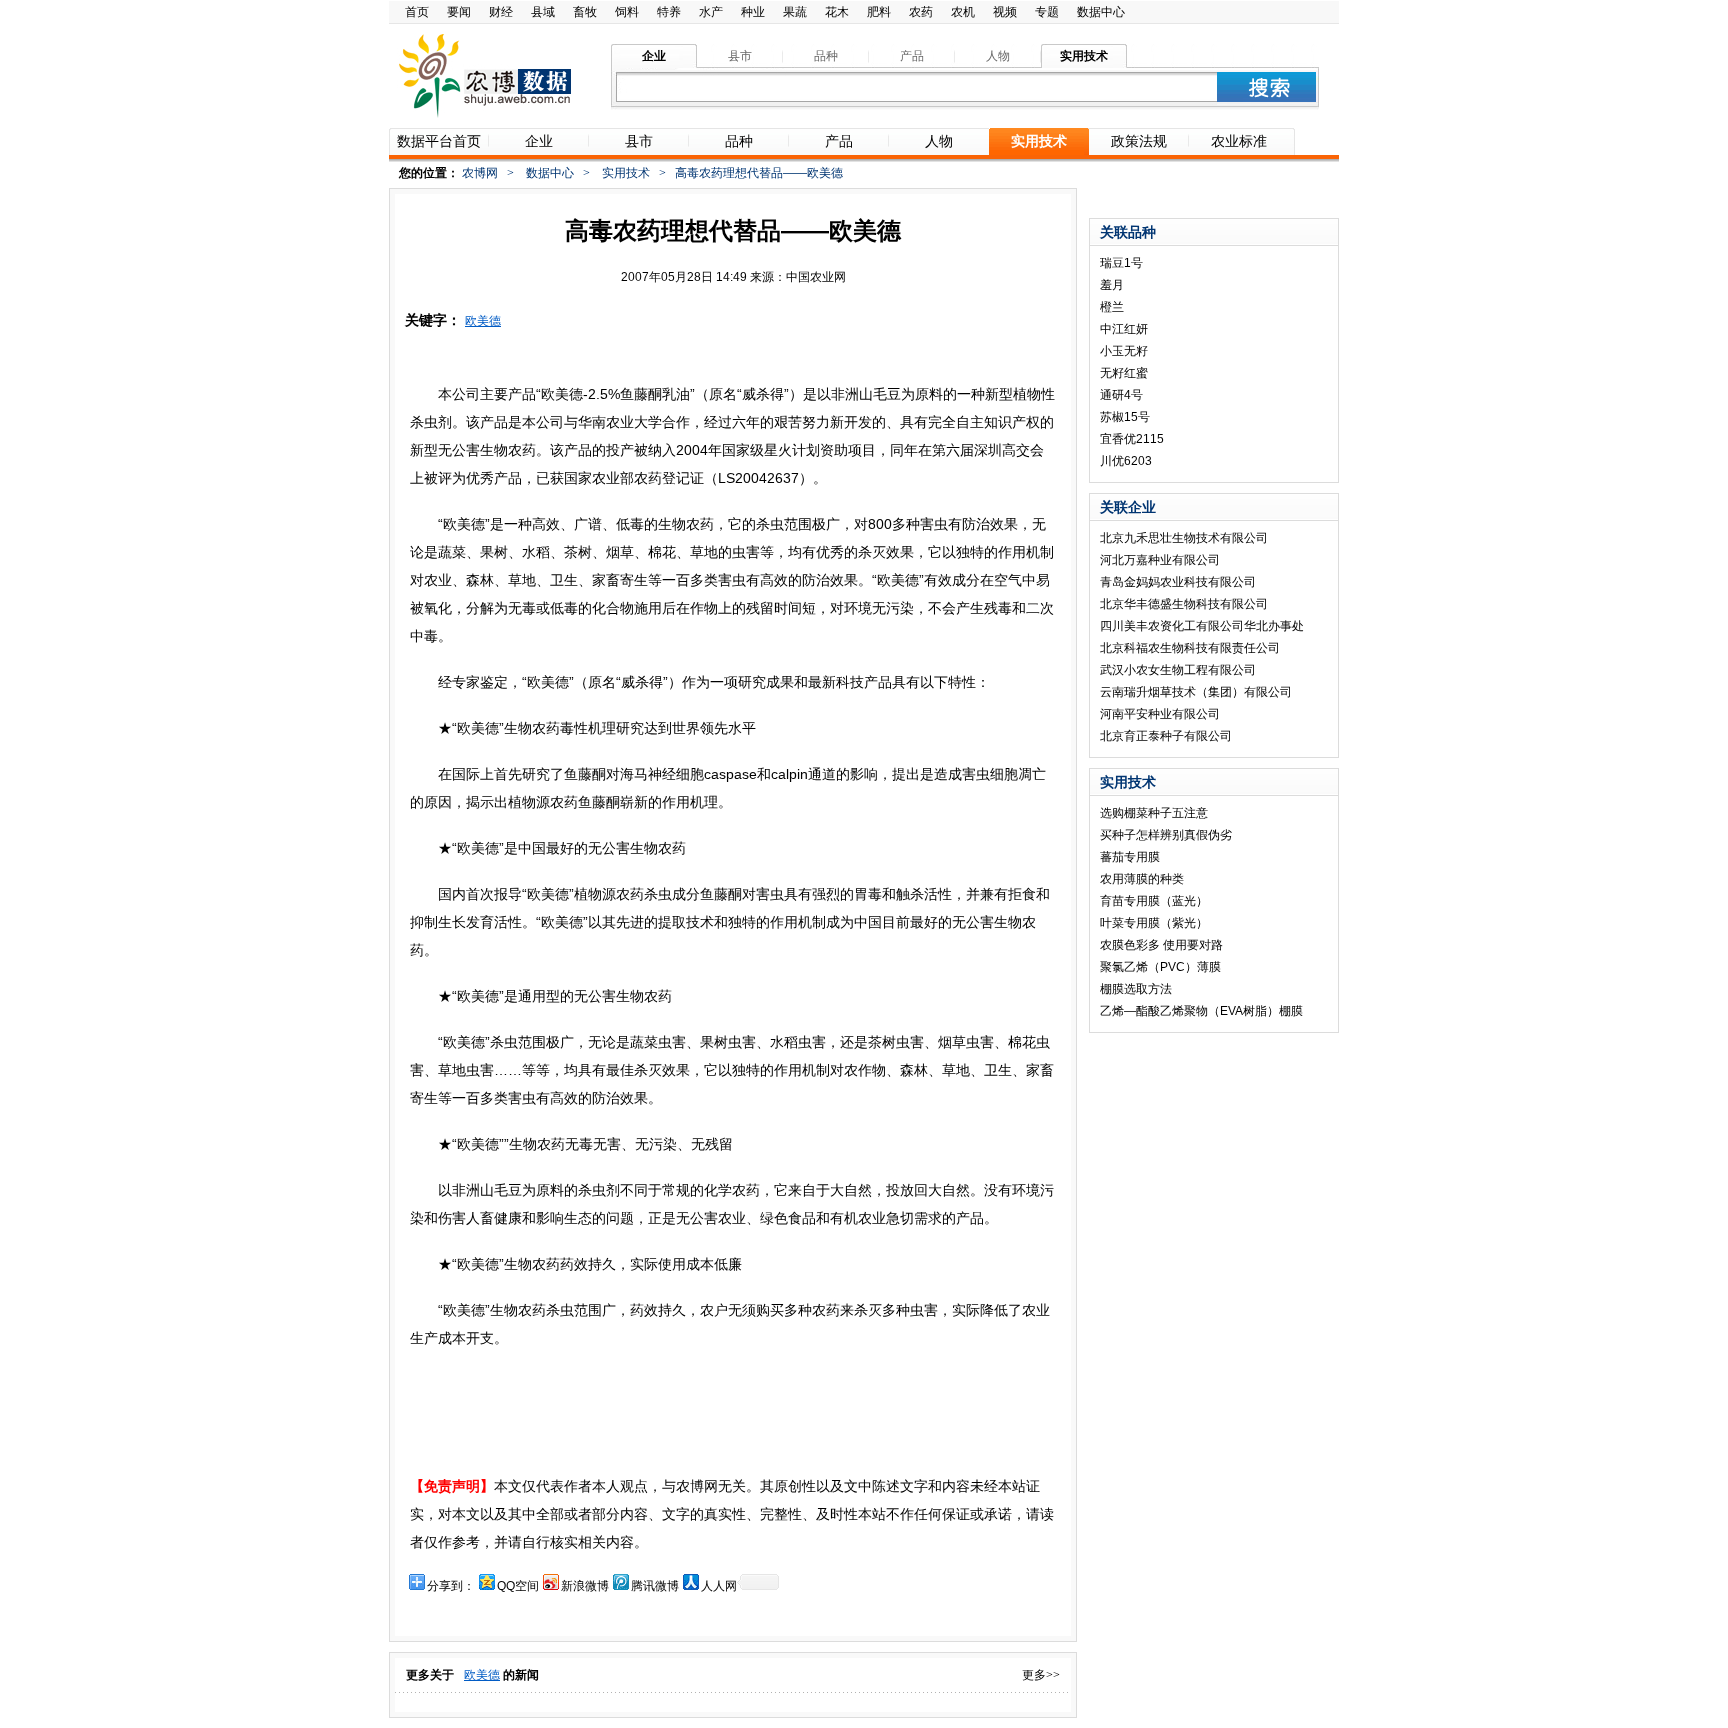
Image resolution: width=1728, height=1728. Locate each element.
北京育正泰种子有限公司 (1166, 736)
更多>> (1041, 1675)
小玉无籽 (1124, 351)
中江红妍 (1124, 329)
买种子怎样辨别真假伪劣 (1166, 835)
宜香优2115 (1132, 439)
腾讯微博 (655, 1586)
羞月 (1112, 285)
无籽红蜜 (1124, 373)
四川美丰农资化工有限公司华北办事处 (1202, 626)
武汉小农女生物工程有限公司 (1178, 670)
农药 (921, 12)
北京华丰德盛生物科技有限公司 (1184, 604)
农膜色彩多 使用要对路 (1161, 945)
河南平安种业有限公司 (1160, 714)
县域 (543, 12)
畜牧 (585, 12)
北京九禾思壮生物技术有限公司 (1184, 538)
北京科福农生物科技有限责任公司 (1190, 648)
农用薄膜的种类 (1142, 879)
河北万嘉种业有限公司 (1160, 560)
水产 (711, 12)
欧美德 (483, 321)
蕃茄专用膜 (1130, 857)
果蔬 (795, 12)
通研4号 (1121, 395)
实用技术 (626, 173)
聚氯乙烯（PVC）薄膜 (1160, 967)
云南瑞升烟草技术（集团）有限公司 (1196, 692)
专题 (1047, 12)
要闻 (459, 12)
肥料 (879, 12)
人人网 (719, 1586)
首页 (417, 12)
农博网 (480, 173)
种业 (753, 12)
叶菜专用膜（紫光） (1154, 923)
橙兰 (1112, 307)
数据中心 (1101, 12)
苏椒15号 (1125, 417)
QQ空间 (518, 1586)
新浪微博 (585, 1586)
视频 (1005, 12)
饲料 (627, 12)
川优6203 (1126, 461)
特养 (669, 12)
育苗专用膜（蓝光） (1154, 901)
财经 (501, 12)
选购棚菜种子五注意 (1154, 813)
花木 (837, 12)
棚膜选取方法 (1136, 989)
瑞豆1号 (1121, 263)
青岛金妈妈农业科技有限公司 (1178, 582)
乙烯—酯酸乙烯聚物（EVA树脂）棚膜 (1201, 1011)
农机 (963, 12)
